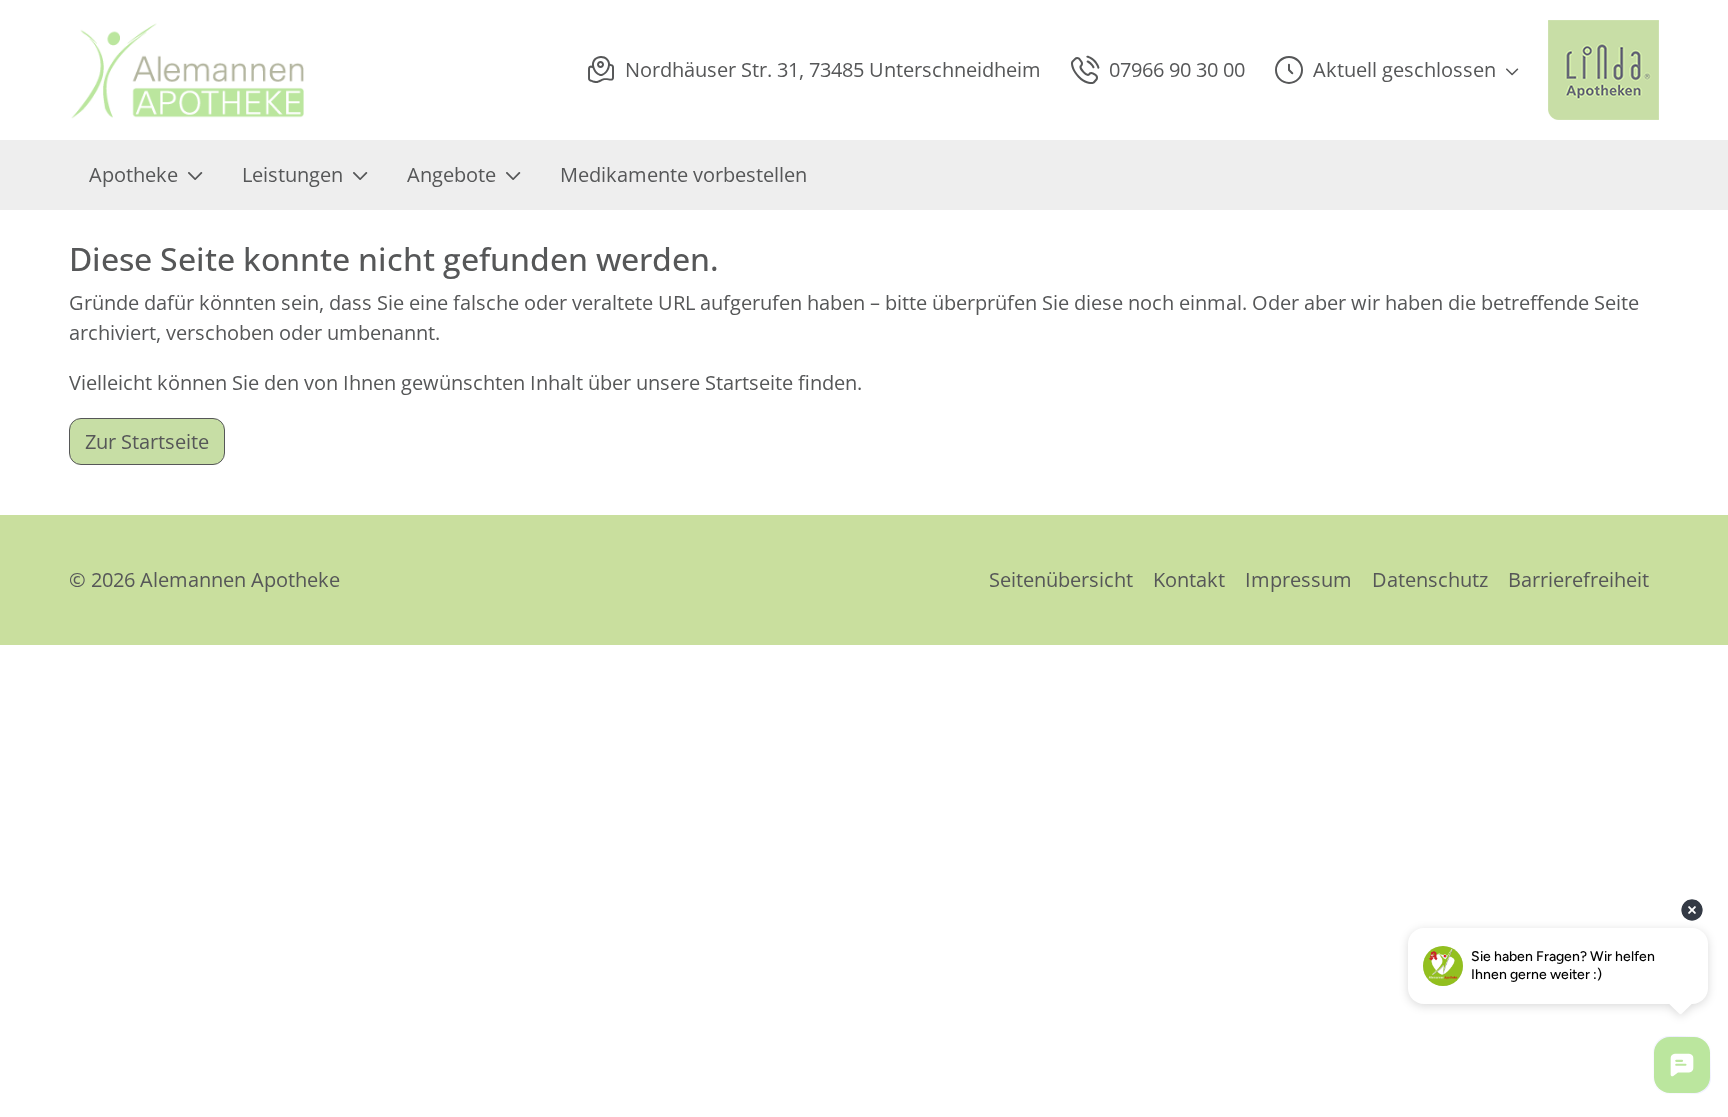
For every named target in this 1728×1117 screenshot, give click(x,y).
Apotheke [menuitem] (133, 174)
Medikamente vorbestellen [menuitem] (683, 174)
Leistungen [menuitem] (292, 174)
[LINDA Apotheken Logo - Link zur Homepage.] (1603, 70)
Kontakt (1189, 579)
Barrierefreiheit (1578, 579)
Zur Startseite (147, 441)
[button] (1396, 70)
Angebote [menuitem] (451, 174)
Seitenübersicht (1061, 579)
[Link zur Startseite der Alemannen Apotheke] (195, 70)
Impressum (1298, 579)
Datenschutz (1430, 579)
